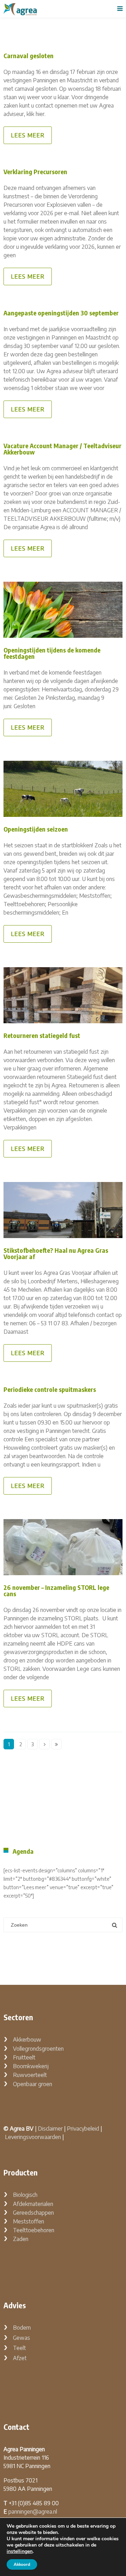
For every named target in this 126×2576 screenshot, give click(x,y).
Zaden (21, 2239)
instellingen (20, 2551)
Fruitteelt (24, 2057)
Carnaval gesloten (29, 56)
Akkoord (22, 2564)
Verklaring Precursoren (35, 172)
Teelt (19, 2348)
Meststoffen (29, 2221)
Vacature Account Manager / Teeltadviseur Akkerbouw (62, 449)
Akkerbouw (27, 2039)
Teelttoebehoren (34, 2230)
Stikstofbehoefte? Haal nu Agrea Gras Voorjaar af (56, 1253)
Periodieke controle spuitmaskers (50, 1389)
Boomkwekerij (31, 2066)
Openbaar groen (33, 2084)
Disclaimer (50, 2129)
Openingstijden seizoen (36, 829)
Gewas (22, 2338)
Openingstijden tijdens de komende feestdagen (52, 653)
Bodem (22, 2328)
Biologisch (25, 2195)
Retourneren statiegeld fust (42, 1035)
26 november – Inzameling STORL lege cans (56, 1590)
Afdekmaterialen (33, 2204)
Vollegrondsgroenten (38, 2049)
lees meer (28, 135)
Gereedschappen (33, 2213)
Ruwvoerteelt (30, 2075)
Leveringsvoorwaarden (33, 2137)
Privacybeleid (83, 2129)
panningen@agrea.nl (33, 2512)
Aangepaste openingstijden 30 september (61, 313)
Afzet (20, 2358)
